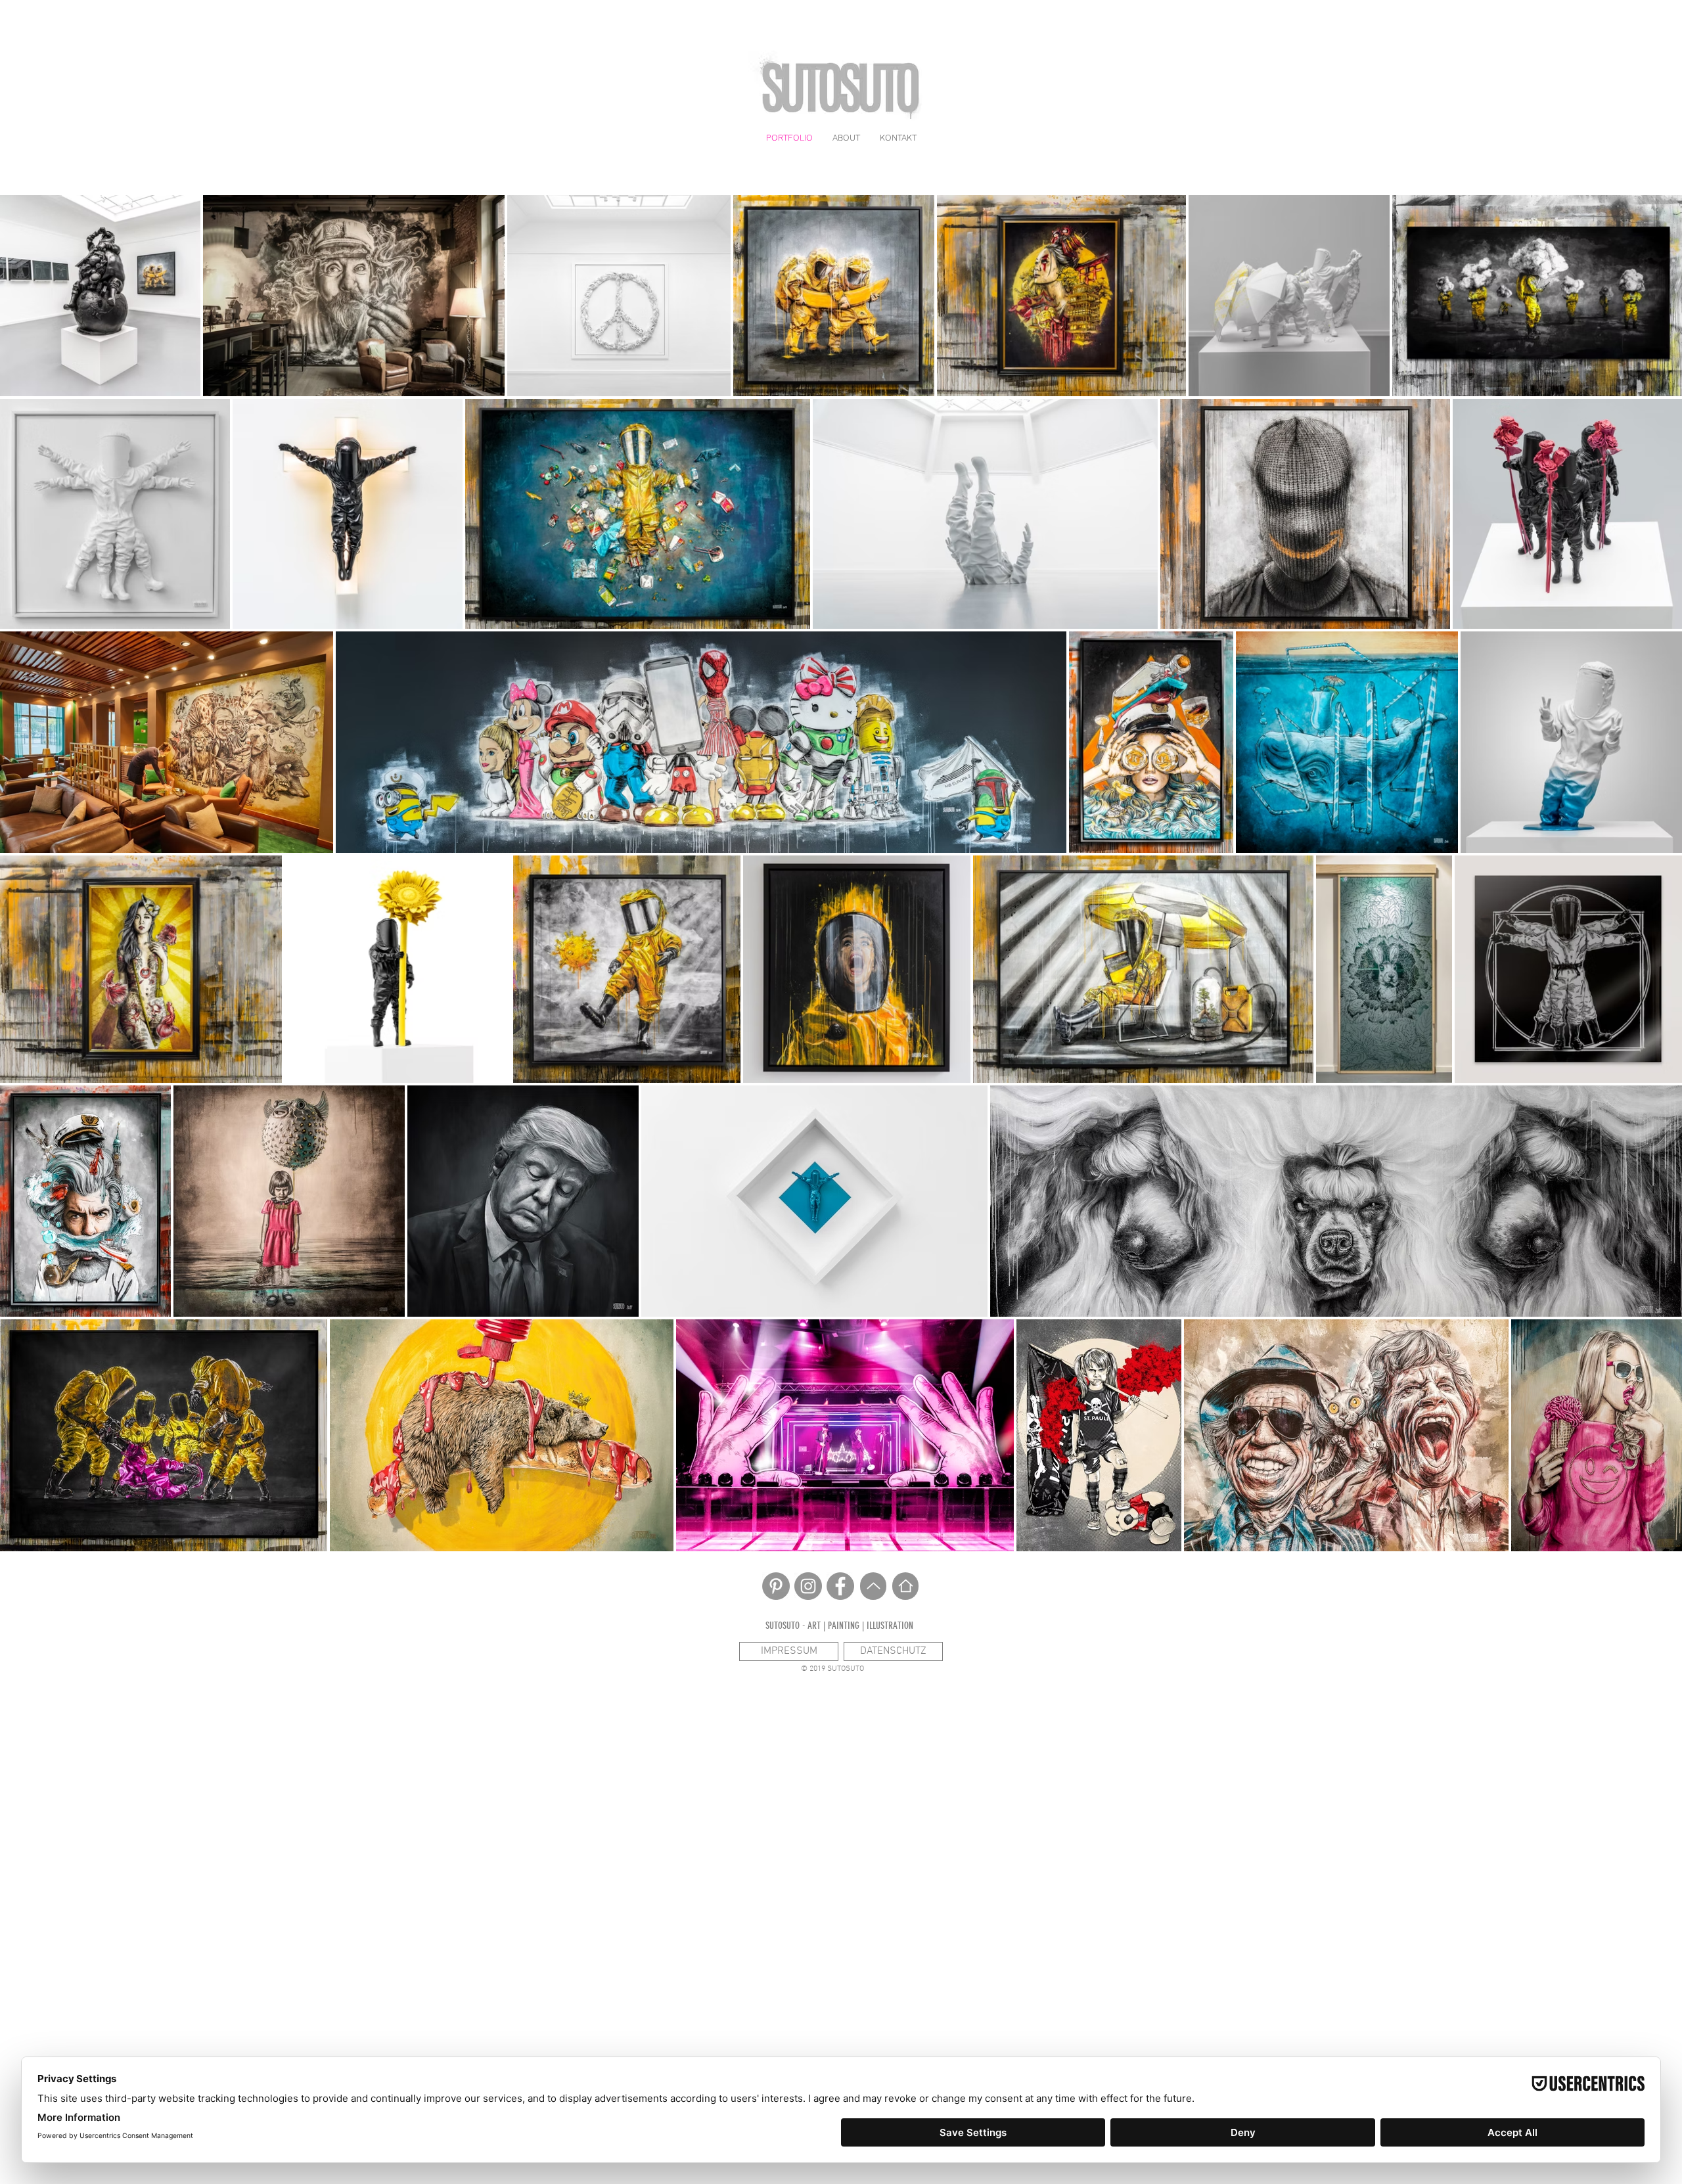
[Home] (905, 1586)
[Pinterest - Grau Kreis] (776, 1586)
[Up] (873, 1586)
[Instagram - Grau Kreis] (808, 1586)
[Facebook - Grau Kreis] (840, 1586)
